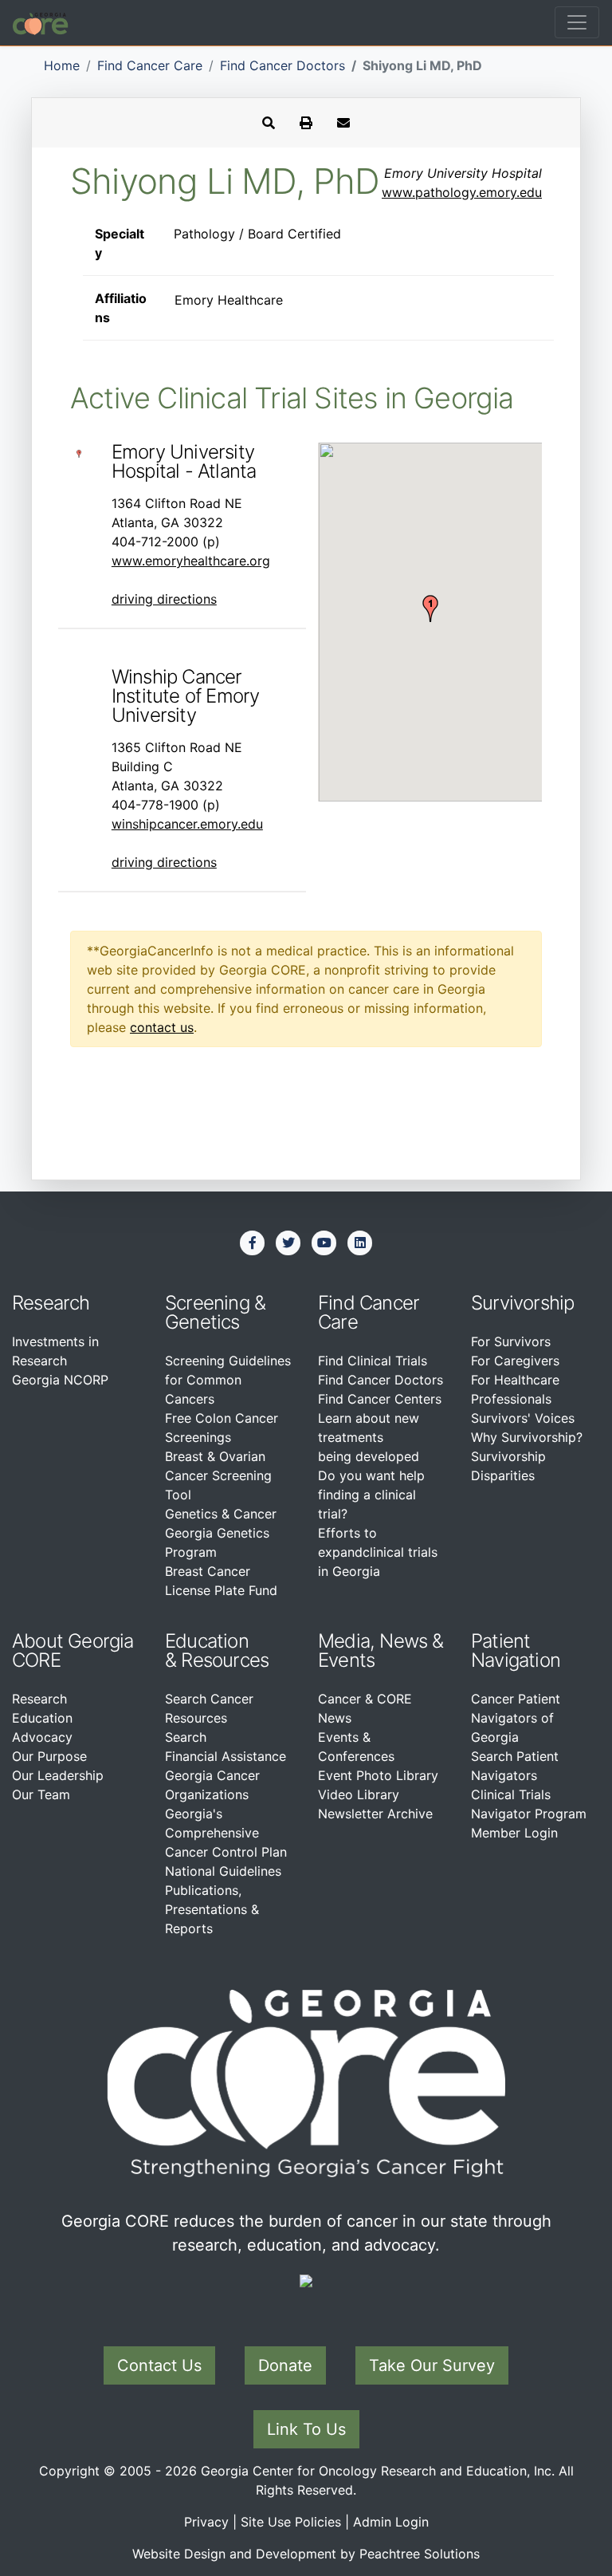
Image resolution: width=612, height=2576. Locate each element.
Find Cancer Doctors (282, 65)
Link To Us (306, 2429)
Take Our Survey (432, 2365)
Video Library (359, 1794)
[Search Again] (269, 123)
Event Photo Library (378, 1775)
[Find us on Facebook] (253, 1243)
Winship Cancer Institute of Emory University (186, 696)
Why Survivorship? (527, 1437)
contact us (162, 1027)
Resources (225, 1660)
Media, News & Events (381, 1650)
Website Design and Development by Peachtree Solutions (306, 2554)
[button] (430, 609)
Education (42, 1718)
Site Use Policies (291, 2522)
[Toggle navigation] (577, 22)
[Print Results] (306, 123)
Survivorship (522, 1303)
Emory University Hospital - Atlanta (184, 461)
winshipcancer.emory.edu (187, 824)
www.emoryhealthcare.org (191, 561)
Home (62, 65)
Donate (285, 2365)
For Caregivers (515, 1361)
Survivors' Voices (523, 1418)
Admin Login (391, 2522)
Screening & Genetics (215, 1312)
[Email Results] (343, 123)
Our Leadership (58, 1775)
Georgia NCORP (60, 1380)
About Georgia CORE (73, 1650)
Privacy (206, 2522)
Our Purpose (49, 1756)
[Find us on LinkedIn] (360, 1243)
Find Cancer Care (150, 65)
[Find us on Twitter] (288, 1243)
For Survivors (511, 1341)
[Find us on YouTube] (324, 1243)
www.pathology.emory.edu (462, 192)
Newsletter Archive (375, 1814)
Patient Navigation (516, 1650)
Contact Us (159, 2365)
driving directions (164, 599)
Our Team (41, 1794)
